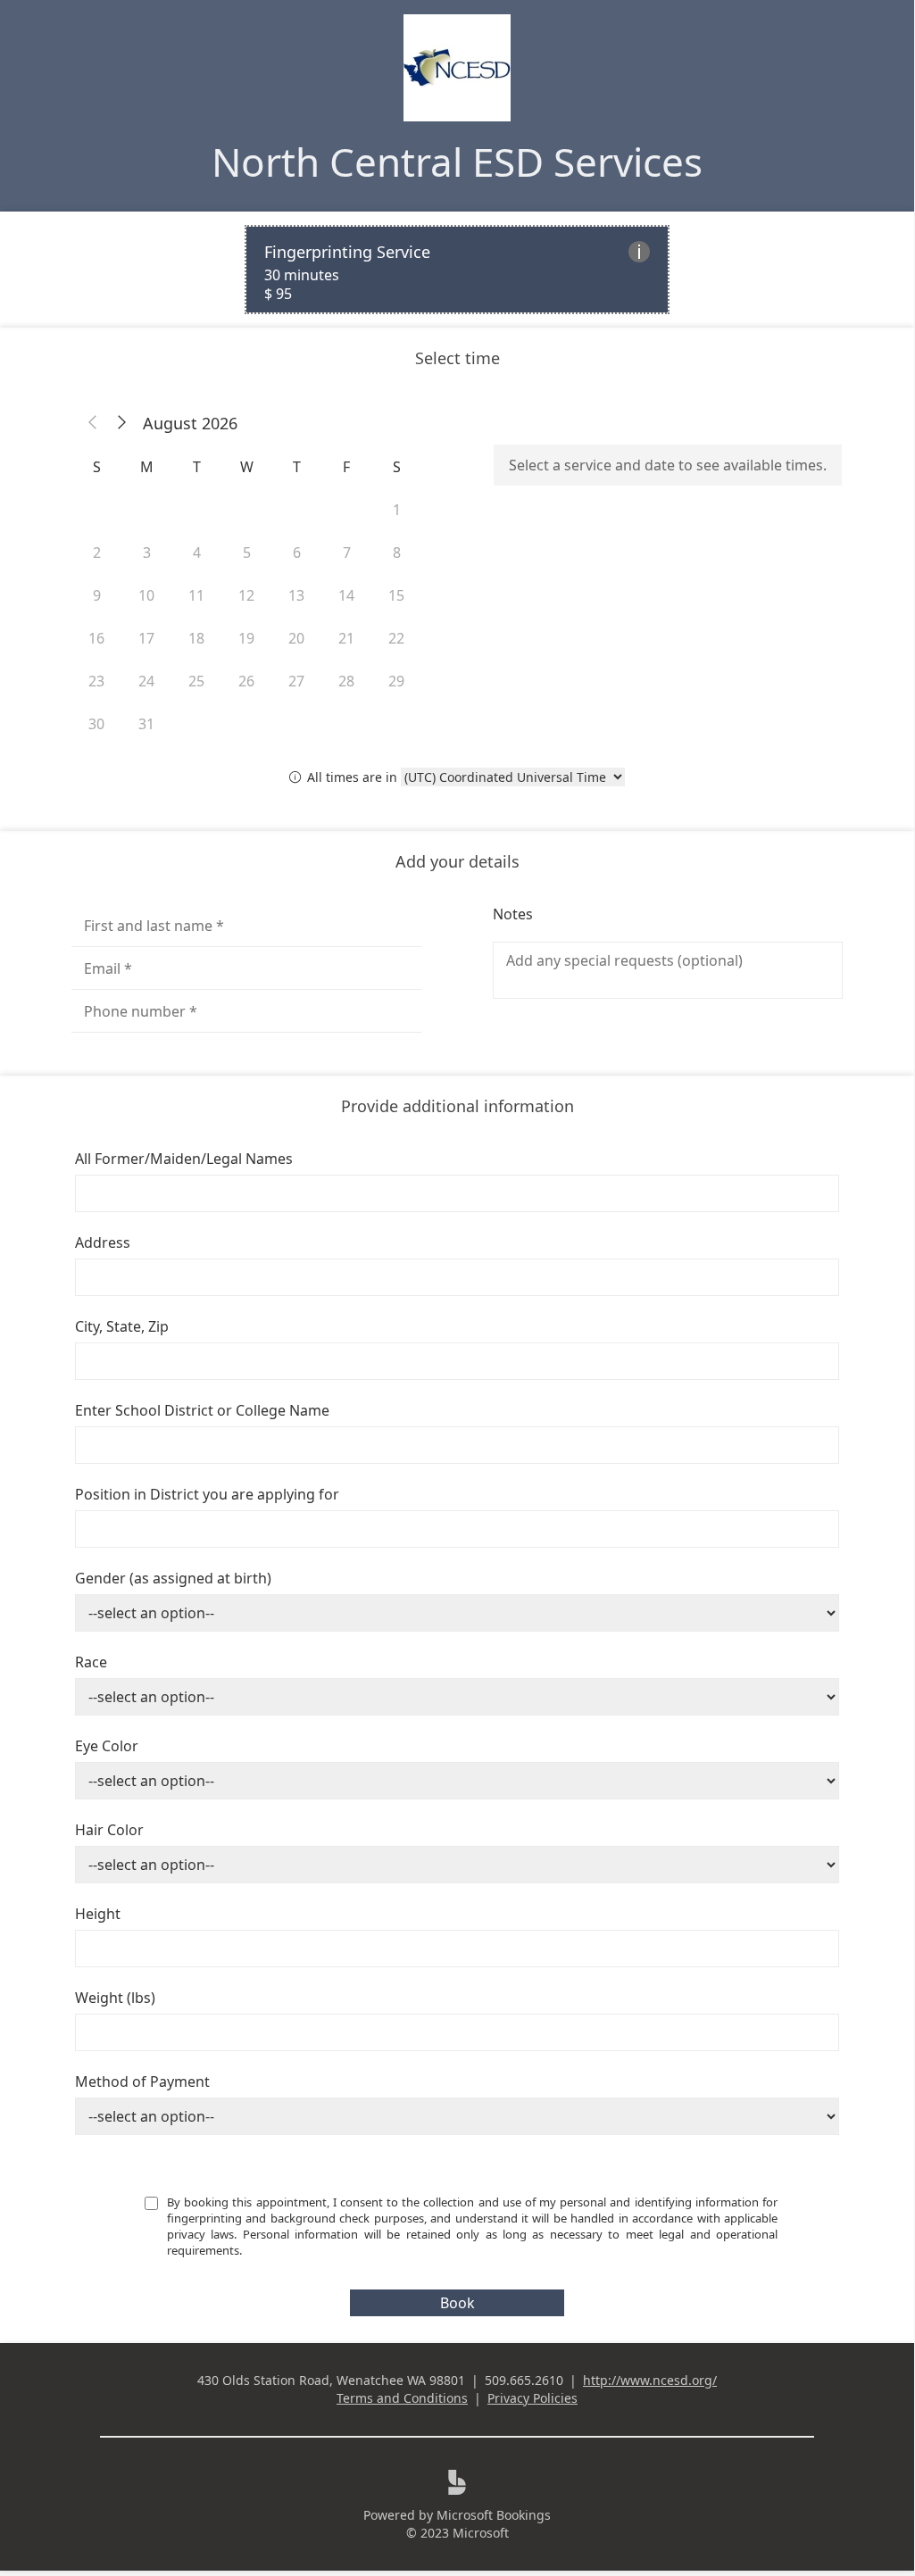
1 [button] (397, 510)
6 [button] (297, 553)
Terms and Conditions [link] (402, 2398)
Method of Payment (142, 2082)
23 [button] (96, 681)
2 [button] (97, 553)
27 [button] (296, 681)
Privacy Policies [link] (532, 2398)
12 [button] (246, 595)
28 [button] (346, 681)
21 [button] (346, 638)
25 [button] (196, 681)
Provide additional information (457, 1106)
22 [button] (396, 638)
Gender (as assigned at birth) (173, 1578)
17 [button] (146, 638)
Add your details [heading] (457, 861)
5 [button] (247, 553)
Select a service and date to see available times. (668, 465)
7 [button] (347, 553)
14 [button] (346, 595)
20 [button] (296, 638)
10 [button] (146, 595)
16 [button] (96, 638)
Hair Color (109, 1830)
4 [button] (197, 553)
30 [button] (96, 724)
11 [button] (196, 595)
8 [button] (397, 553)
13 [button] (296, 595)
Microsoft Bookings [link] (494, 2515)
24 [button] (146, 681)
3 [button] (147, 553)
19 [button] (246, 638)
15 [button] (396, 595)
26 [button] (246, 681)
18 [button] (196, 638)
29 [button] (396, 681)
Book (457, 2303)
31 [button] (146, 724)
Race (91, 1662)
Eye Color (107, 1746)
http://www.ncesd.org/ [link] (650, 2380)
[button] (93, 423)
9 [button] (97, 595)
